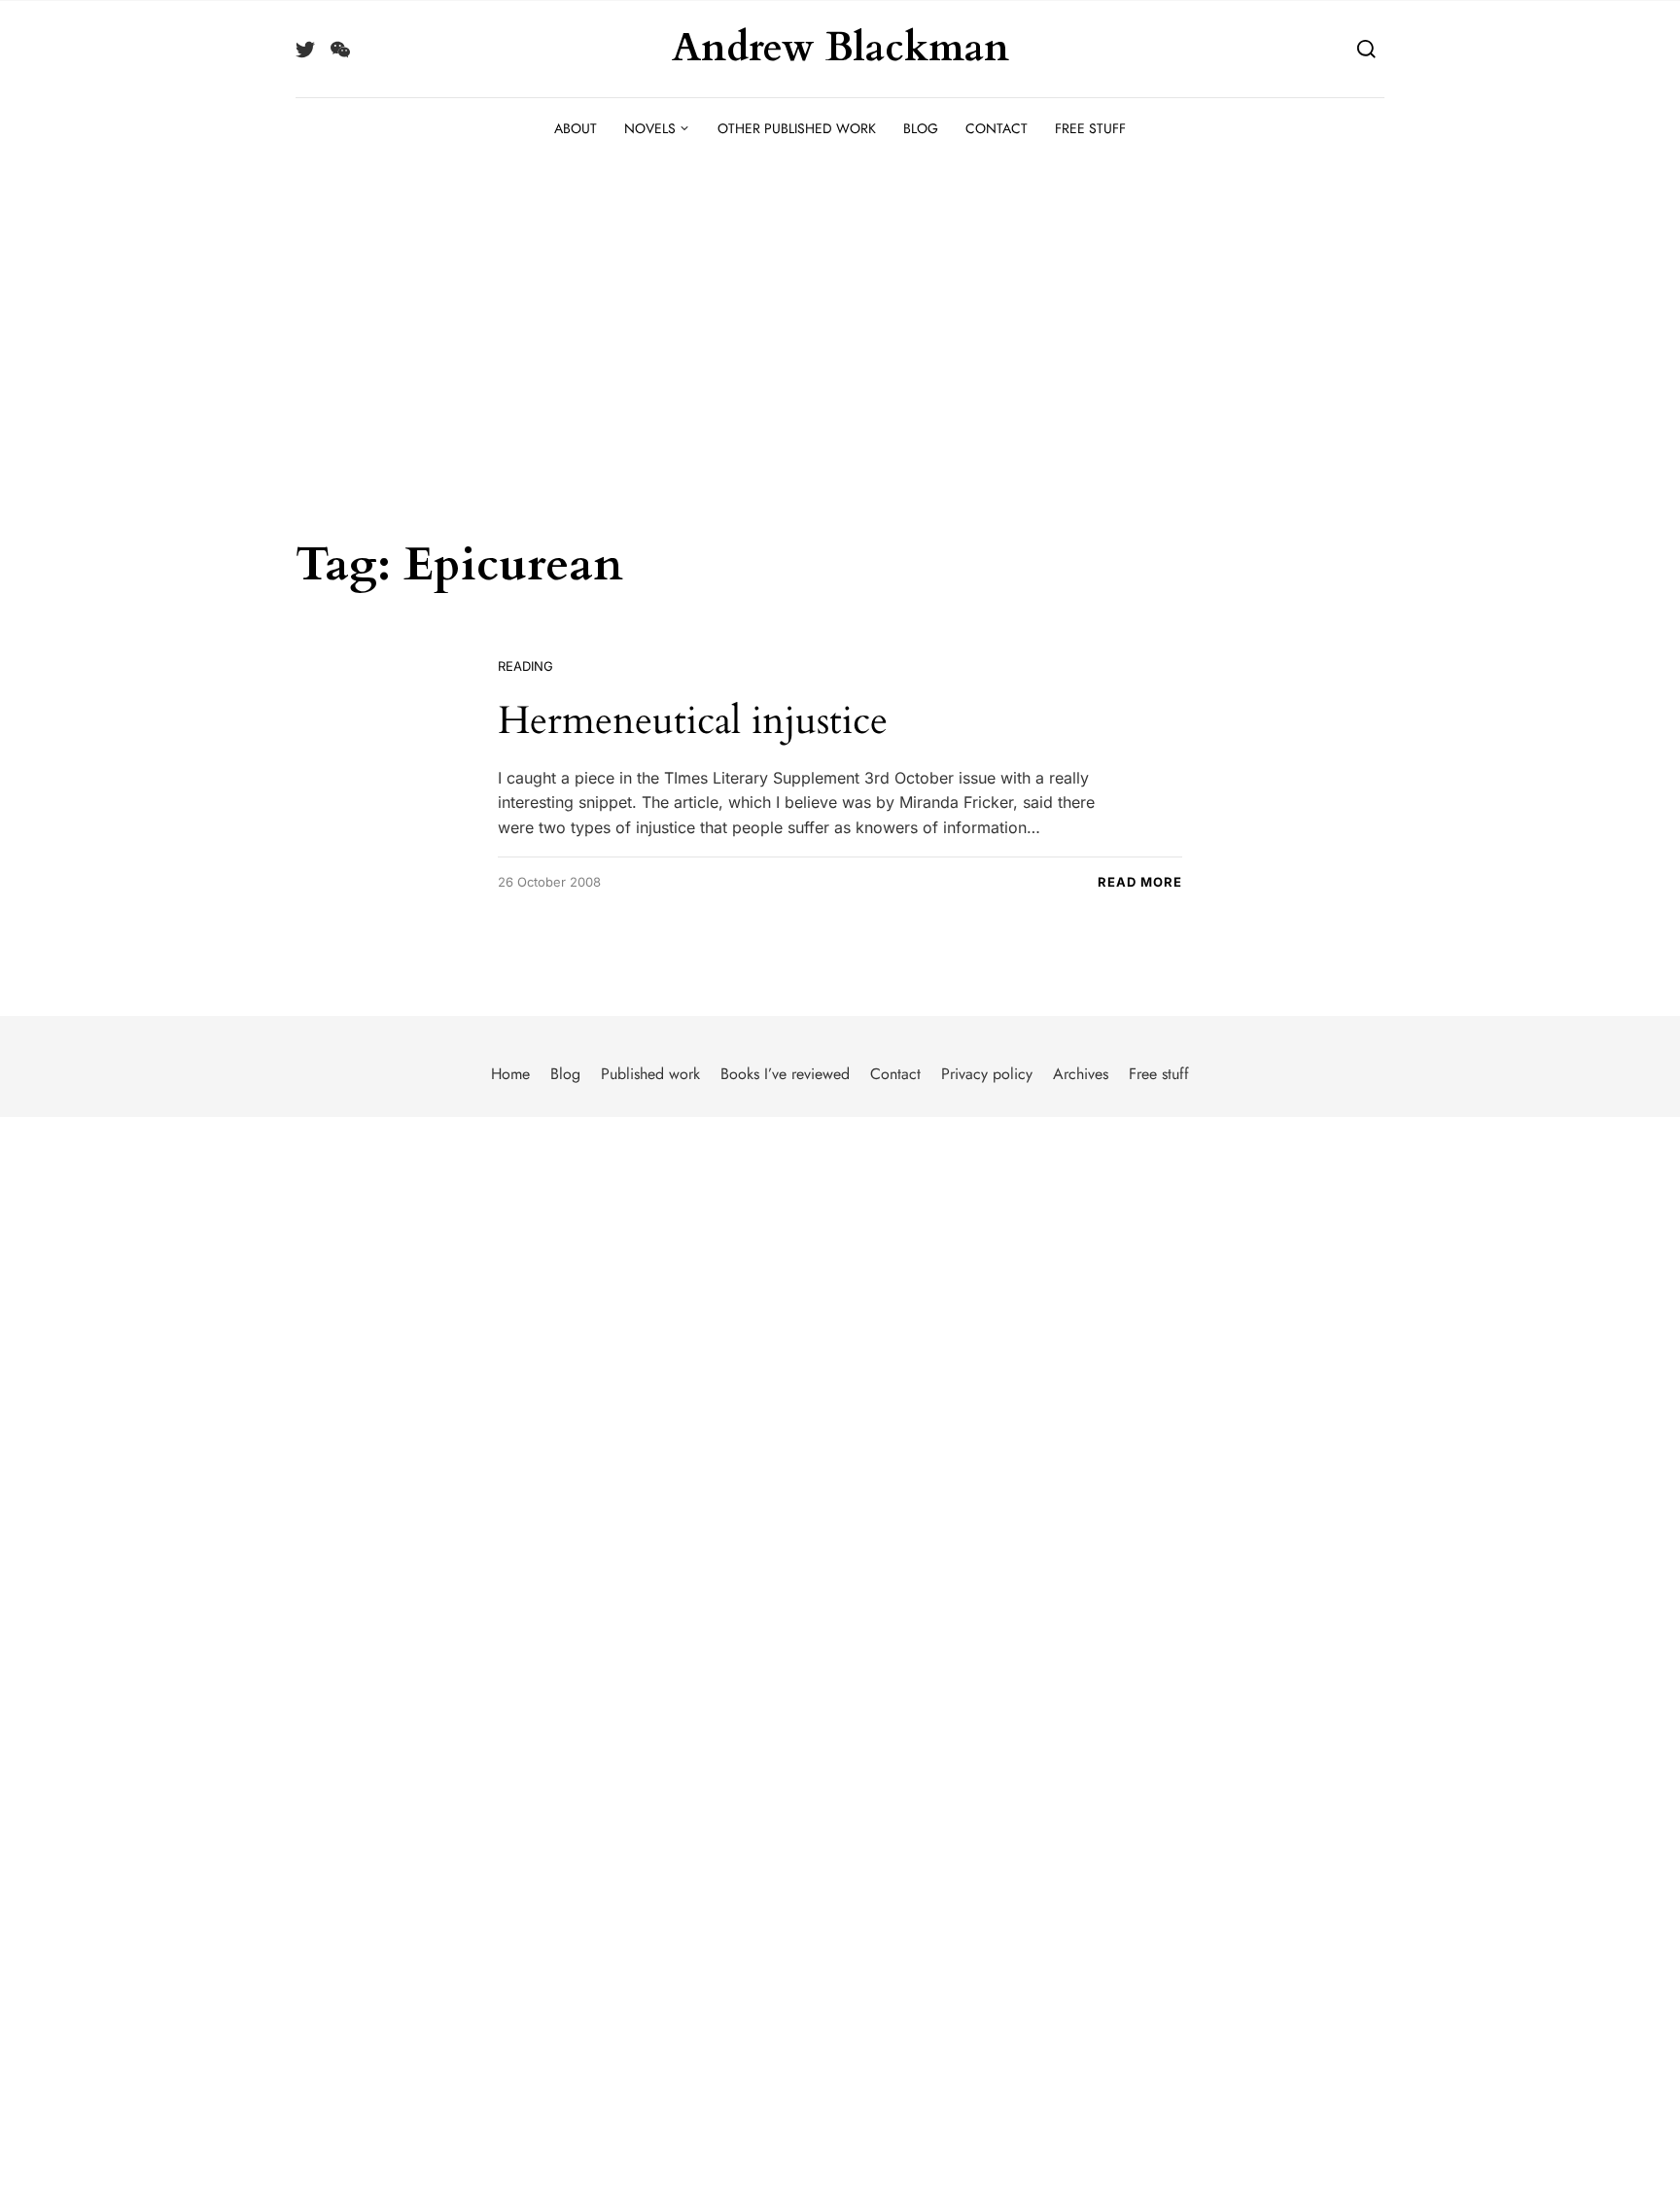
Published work (650, 1074)
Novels (650, 128)
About (576, 128)
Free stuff (1090, 128)
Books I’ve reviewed (785, 1074)
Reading (525, 666)
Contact (997, 128)
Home (510, 1074)
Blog (921, 128)
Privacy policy (987, 1074)
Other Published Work (797, 128)
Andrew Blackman (840, 49)
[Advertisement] (840, 305)
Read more (1140, 882)
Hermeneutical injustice (693, 721)
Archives (1081, 1074)
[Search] (1366, 48)
